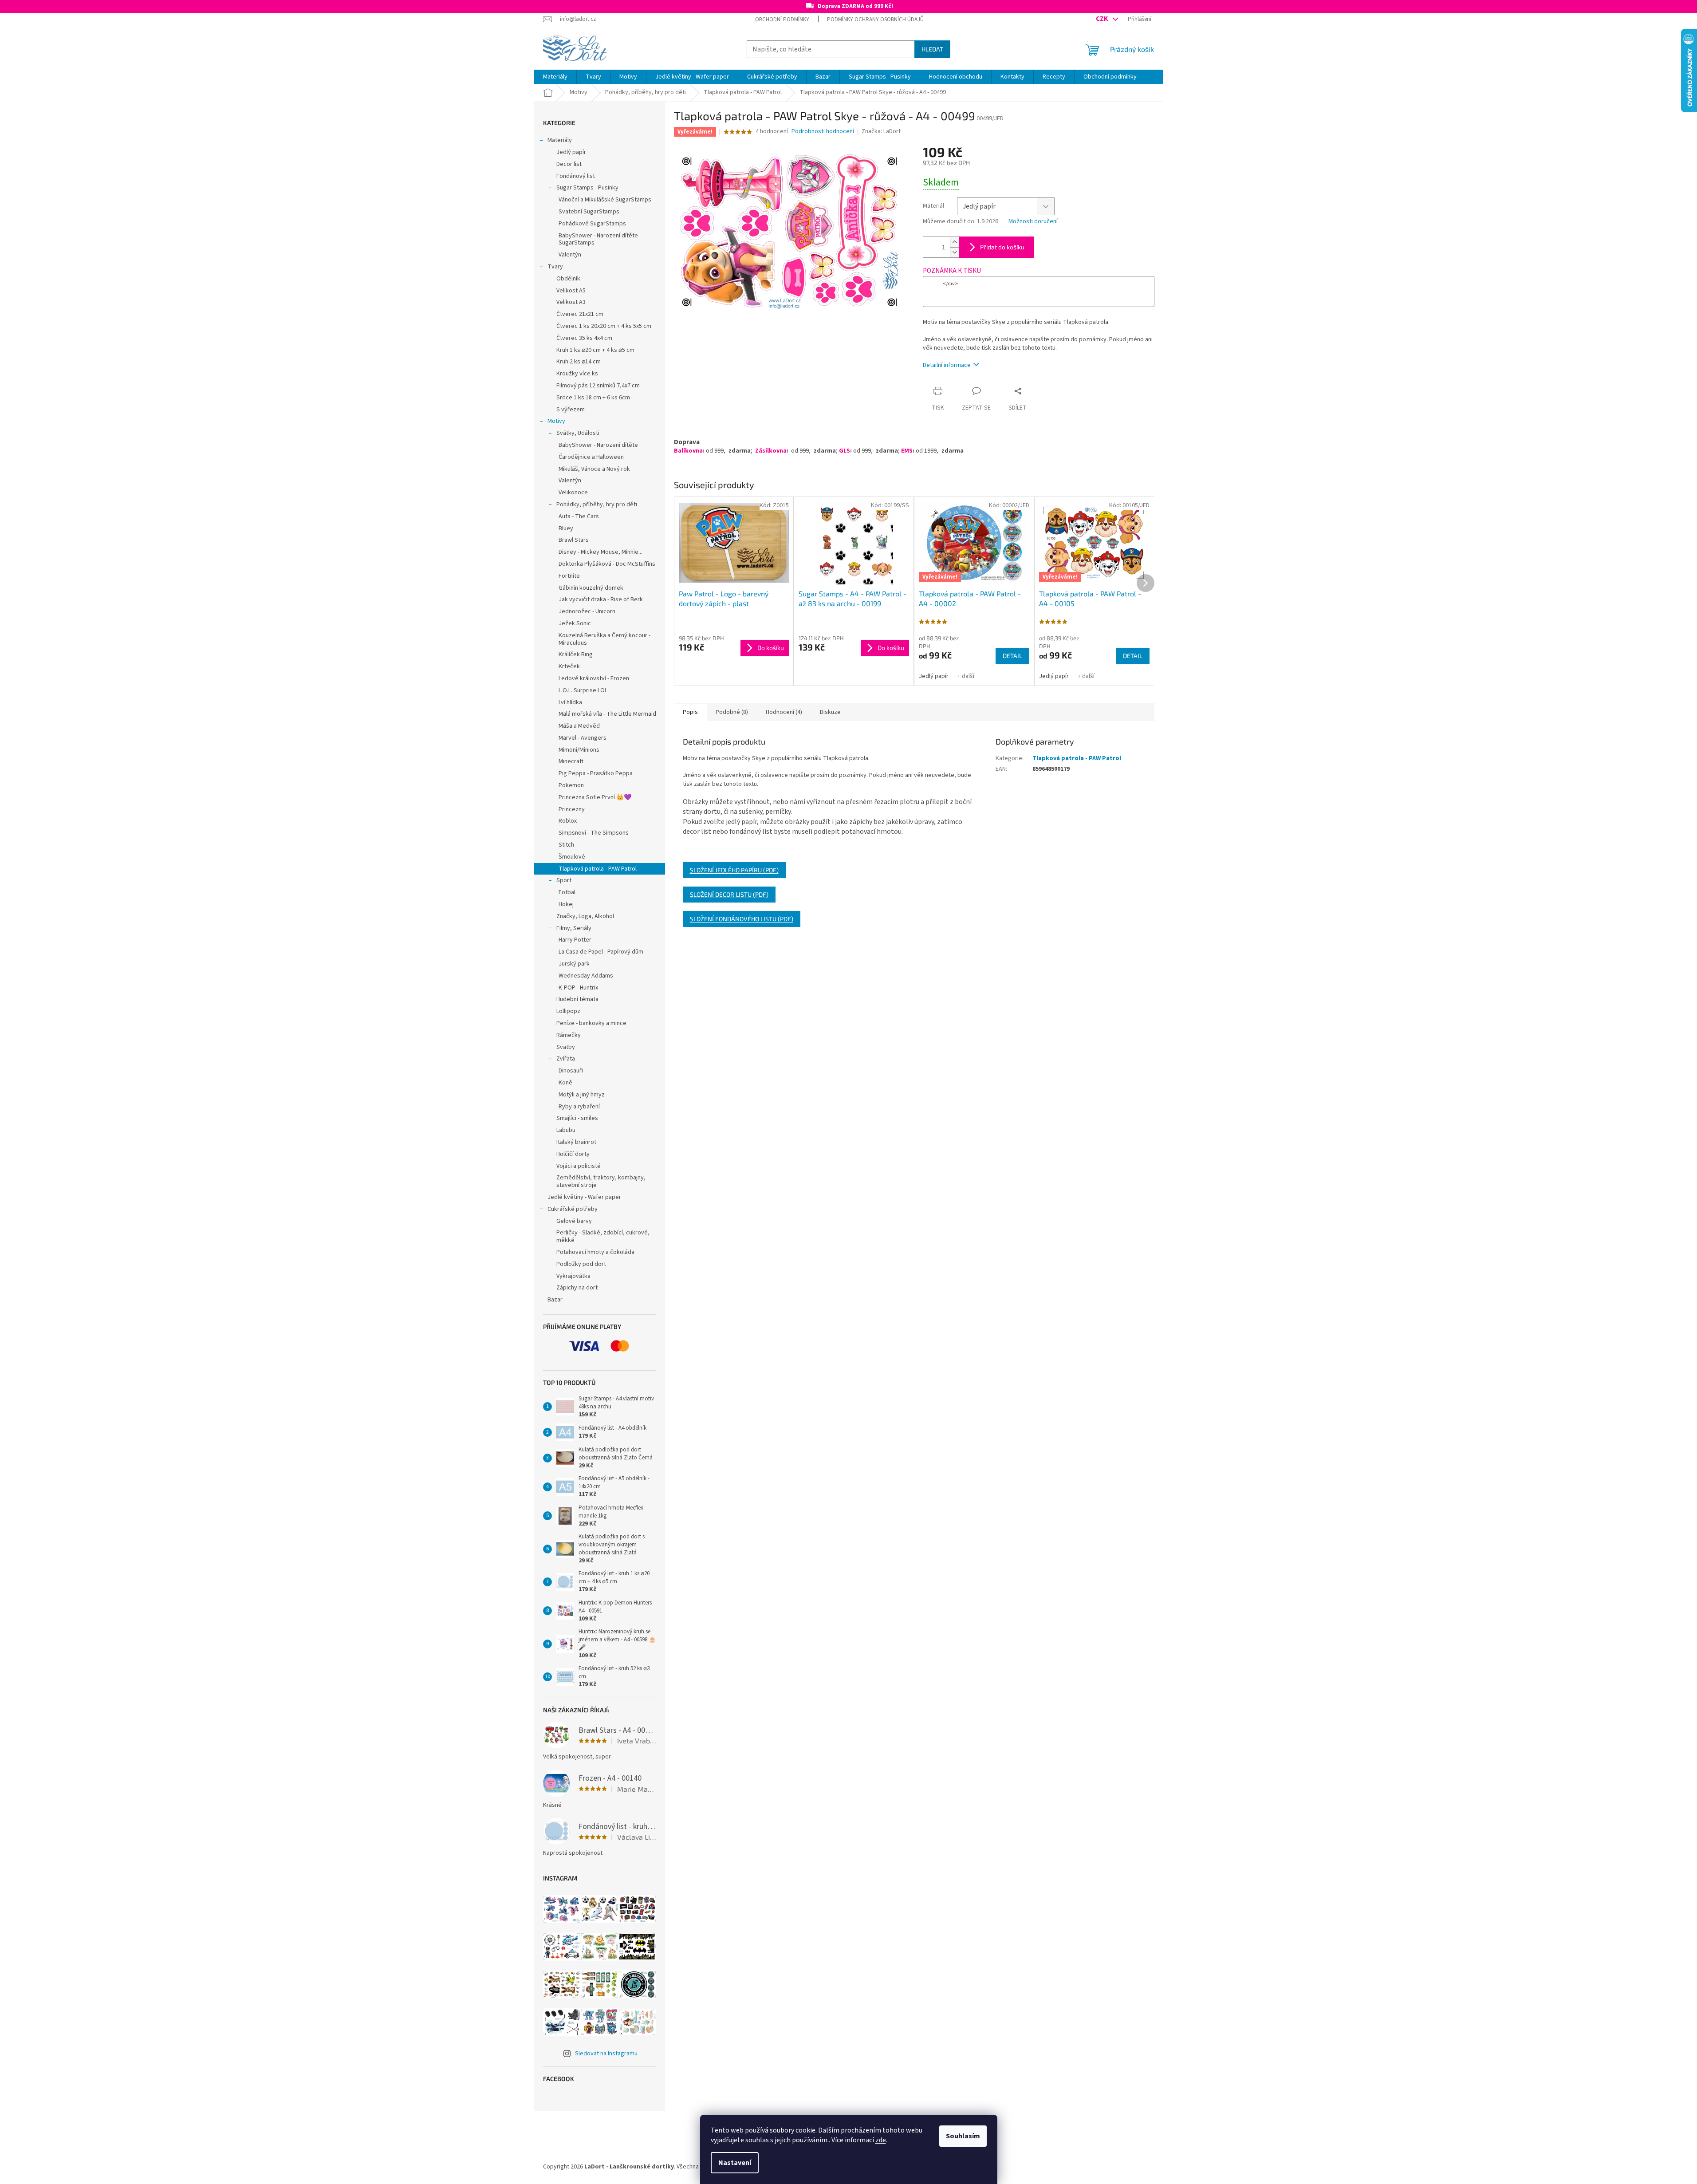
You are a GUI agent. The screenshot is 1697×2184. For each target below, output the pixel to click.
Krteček (569, 666)
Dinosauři (571, 1071)
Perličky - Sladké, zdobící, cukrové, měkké (603, 1236)
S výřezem (571, 410)
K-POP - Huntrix (578, 988)
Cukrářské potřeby (573, 1209)
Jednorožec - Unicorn (587, 611)
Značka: (881, 131)
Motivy (556, 421)
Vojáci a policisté (579, 1166)
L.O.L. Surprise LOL (583, 690)
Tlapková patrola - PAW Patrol (598, 869)
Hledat (932, 49)
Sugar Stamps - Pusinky (587, 188)
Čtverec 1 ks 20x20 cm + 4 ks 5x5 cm (604, 326)
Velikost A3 (571, 302)
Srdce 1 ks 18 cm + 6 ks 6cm (593, 398)
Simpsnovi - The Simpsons (594, 833)
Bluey (566, 528)
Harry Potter (575, 940)
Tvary (555, 267)
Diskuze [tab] (830, 712)
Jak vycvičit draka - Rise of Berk (601, 599)
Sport (564, 880)
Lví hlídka (570, 702)
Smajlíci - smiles (577, 1118)
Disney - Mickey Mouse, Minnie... (600, 552)
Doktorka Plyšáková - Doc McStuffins (607, 564)
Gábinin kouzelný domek (591, 588)
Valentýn (570, 255)
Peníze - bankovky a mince (591, 1023)
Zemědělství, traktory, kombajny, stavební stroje (601, 1181)
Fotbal (567, 892)
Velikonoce (573, 493)
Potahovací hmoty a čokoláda (595, 1252)
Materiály (560, 140)
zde (881, 2140)
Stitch (566, 845)
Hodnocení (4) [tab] (784, 712)
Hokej (566, 904)
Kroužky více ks (577, 374)
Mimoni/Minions (579, 750)
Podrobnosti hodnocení (823, 132)
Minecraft (571, 761)
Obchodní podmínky (782, 20)
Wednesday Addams (586, 976)
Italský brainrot (576, 1142)
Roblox (568, 821)
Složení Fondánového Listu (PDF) (742, 919)
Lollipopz (568, 1011)
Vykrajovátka (573, 1276)
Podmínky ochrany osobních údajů (875, 20)
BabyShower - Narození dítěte (598, 445)
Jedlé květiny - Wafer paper (584, 1197)
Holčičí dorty (573, 1154)
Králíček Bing (576, 654)
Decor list (569, 164)
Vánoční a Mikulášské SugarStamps (605, 200)
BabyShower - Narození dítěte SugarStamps (598, 239)
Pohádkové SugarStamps (592, 224)
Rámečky (569, 1035)
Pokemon (571, 785)
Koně (565, 1083)
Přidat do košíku (1002, 247)
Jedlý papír (571, 152)
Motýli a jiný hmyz (582, 1095)
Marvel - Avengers (583, 738)
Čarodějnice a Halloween (591, 457)
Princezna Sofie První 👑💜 (595, 797)
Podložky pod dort (581, 1264)
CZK (1102, 19)
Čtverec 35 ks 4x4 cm (584, 338)
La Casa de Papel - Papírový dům (601, 952)
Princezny (572, 809)
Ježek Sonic (575, 623)
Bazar (555, 1300)
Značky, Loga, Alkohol (585, 916)
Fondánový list (576, 176)
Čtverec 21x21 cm (580, 314)
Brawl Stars (574, 540)
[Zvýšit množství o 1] (954, 242)
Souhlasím (963, 2136)
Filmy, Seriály (574, 928)
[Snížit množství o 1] (954, 252)
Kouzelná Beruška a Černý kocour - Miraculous (604, 639)
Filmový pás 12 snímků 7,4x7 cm (598, 386)
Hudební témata (577, 999)
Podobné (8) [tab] (732, 712)
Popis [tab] (690, 712)
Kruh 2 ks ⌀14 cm (579, 362)
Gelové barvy (574, 1221)
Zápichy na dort (577, 1288)
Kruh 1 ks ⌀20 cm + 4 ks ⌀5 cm (595, 350)
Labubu (566, 1130)
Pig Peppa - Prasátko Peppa (596, 773)
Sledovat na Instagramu (606, 2054)
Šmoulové (572, 857)
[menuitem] (555, 77)
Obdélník (568, 279)
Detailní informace (947, 365)
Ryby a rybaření (579, 1107)
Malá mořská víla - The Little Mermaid (607, 714)
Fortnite (569, 576)
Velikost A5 (571, 291)
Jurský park (574, 964)
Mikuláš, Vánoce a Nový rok (594, 469)
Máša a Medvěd (579, 726)
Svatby (566, 1047)
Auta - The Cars (579, 516)
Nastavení (735, 2163)
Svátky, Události (578, 433)
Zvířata (566, 1059)
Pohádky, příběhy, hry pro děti (597, 505)
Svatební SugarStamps (589, 212)
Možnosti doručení (1033, 222)
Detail (1012, 656)
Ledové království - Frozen (594, 678)
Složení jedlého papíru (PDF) (734, 870)
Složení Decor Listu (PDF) (729, 894)
